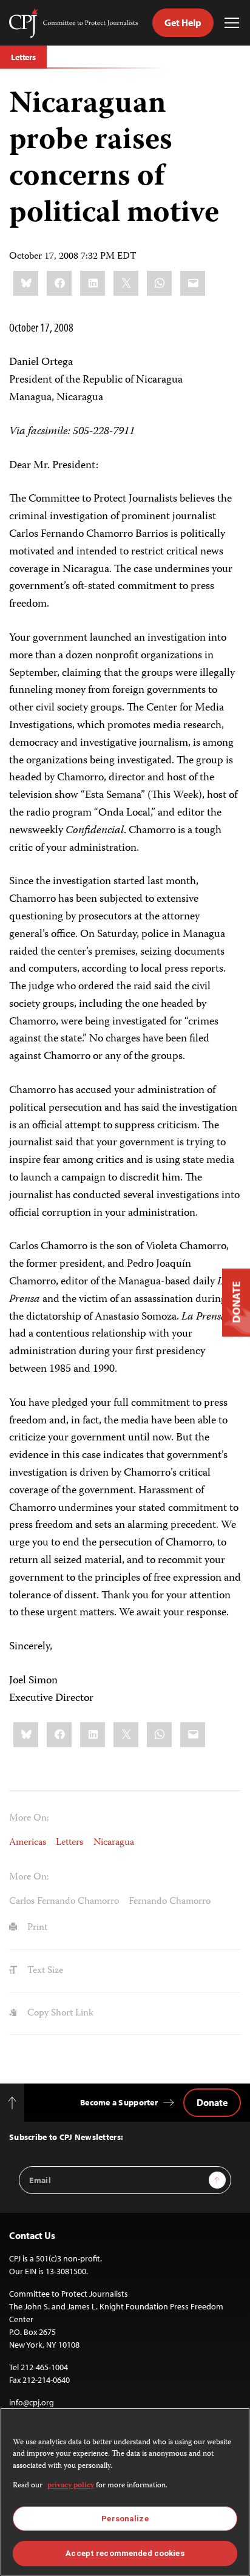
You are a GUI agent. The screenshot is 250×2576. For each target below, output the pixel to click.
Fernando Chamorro (170, 1902)
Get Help (183, 22)
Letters (23, 57)
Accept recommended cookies (125, 2553)
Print (36, 1928)
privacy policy (71, 2486)
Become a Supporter (119, 2102)
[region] (125, 2492)
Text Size (44, 1971)
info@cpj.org (32, 2402)
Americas (28, 1843)
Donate (212, 2102)
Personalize (125, 2519)
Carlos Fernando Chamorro (64, 1902)
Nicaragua (114, 1843)
